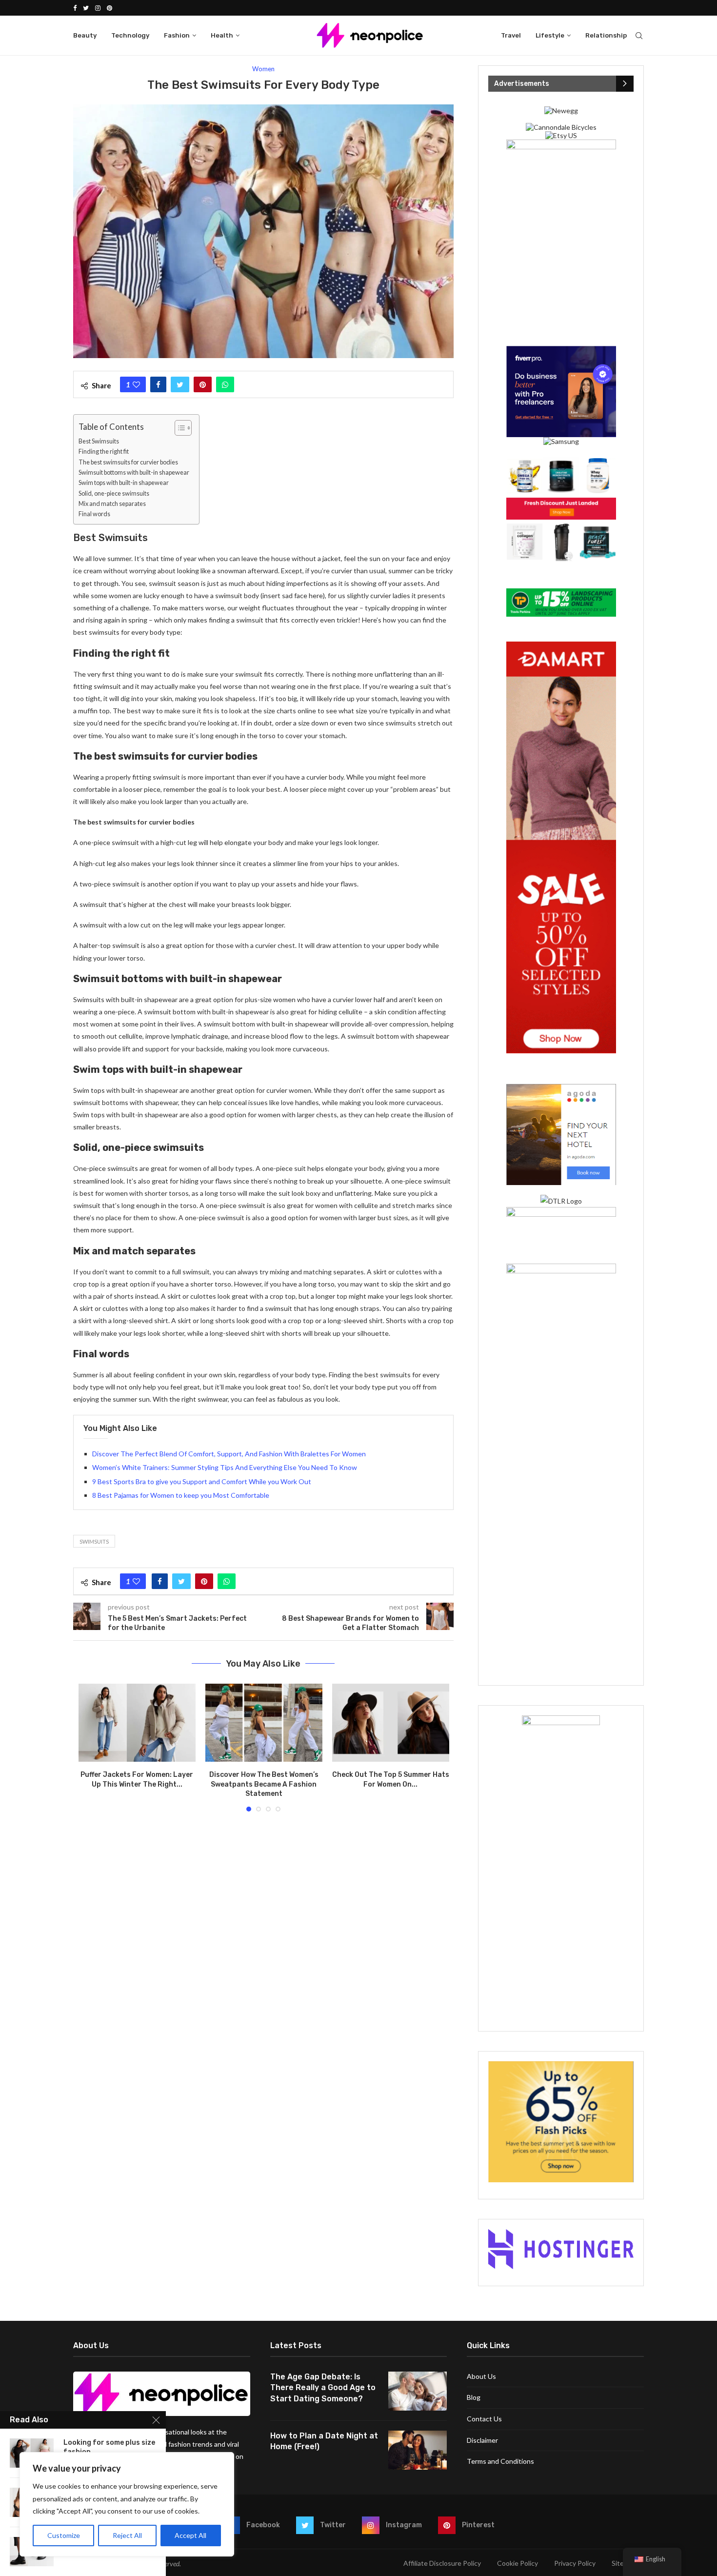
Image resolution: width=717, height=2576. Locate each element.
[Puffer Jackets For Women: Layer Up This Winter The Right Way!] (137, 1723)
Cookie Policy (518, 2563)
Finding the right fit (104, 452)
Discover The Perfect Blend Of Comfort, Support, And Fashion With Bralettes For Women (229, 1454)
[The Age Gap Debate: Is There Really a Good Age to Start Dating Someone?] (418, 2391)
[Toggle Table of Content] (178, 428)
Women (263, 69)
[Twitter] (86, 8)
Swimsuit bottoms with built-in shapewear (134, 473)
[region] (127, 2504)
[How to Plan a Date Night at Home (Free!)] (418, 2450)
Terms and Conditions (500, 2461)
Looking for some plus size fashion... (109, 2447)
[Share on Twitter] (180, 384)
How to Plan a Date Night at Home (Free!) (324, 2441)
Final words (94, 514)
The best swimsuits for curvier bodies (128, 462)
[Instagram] (98, 8)
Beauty (85, 35)
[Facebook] (75, 8)
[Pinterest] (110, 8)
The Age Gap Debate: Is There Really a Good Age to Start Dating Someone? (323, 2388)
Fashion (177, 35)
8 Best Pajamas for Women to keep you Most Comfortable (181, 1495)
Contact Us (484, 2419)
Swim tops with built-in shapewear (124, 483)
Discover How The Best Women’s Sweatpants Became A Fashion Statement (264, 1784)
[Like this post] (136, 384)
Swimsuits (94, 1541)
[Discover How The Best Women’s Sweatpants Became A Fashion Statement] (264, 1723)
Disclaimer (482, 2440)
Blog (474, 2397)
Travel (511, 35)
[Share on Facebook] (158, 384)
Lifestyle (550, 35)
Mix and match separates (112, 504)
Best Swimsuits (99, 441)
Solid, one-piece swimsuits (114, 493)
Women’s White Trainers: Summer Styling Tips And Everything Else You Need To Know (225, 1467)
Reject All (127, 2535)
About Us (481, 2376)
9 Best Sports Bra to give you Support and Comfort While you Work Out (202, 1481)
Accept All (190, 2535)
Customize (64, 2535)
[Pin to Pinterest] (203, 384)
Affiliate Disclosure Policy (442, 2563)
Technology (130, 35)
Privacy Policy (575, 2563)
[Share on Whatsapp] (225, 384)
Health (222, 35)
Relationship (606, 35)
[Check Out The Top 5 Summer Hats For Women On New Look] (391, 1723)
